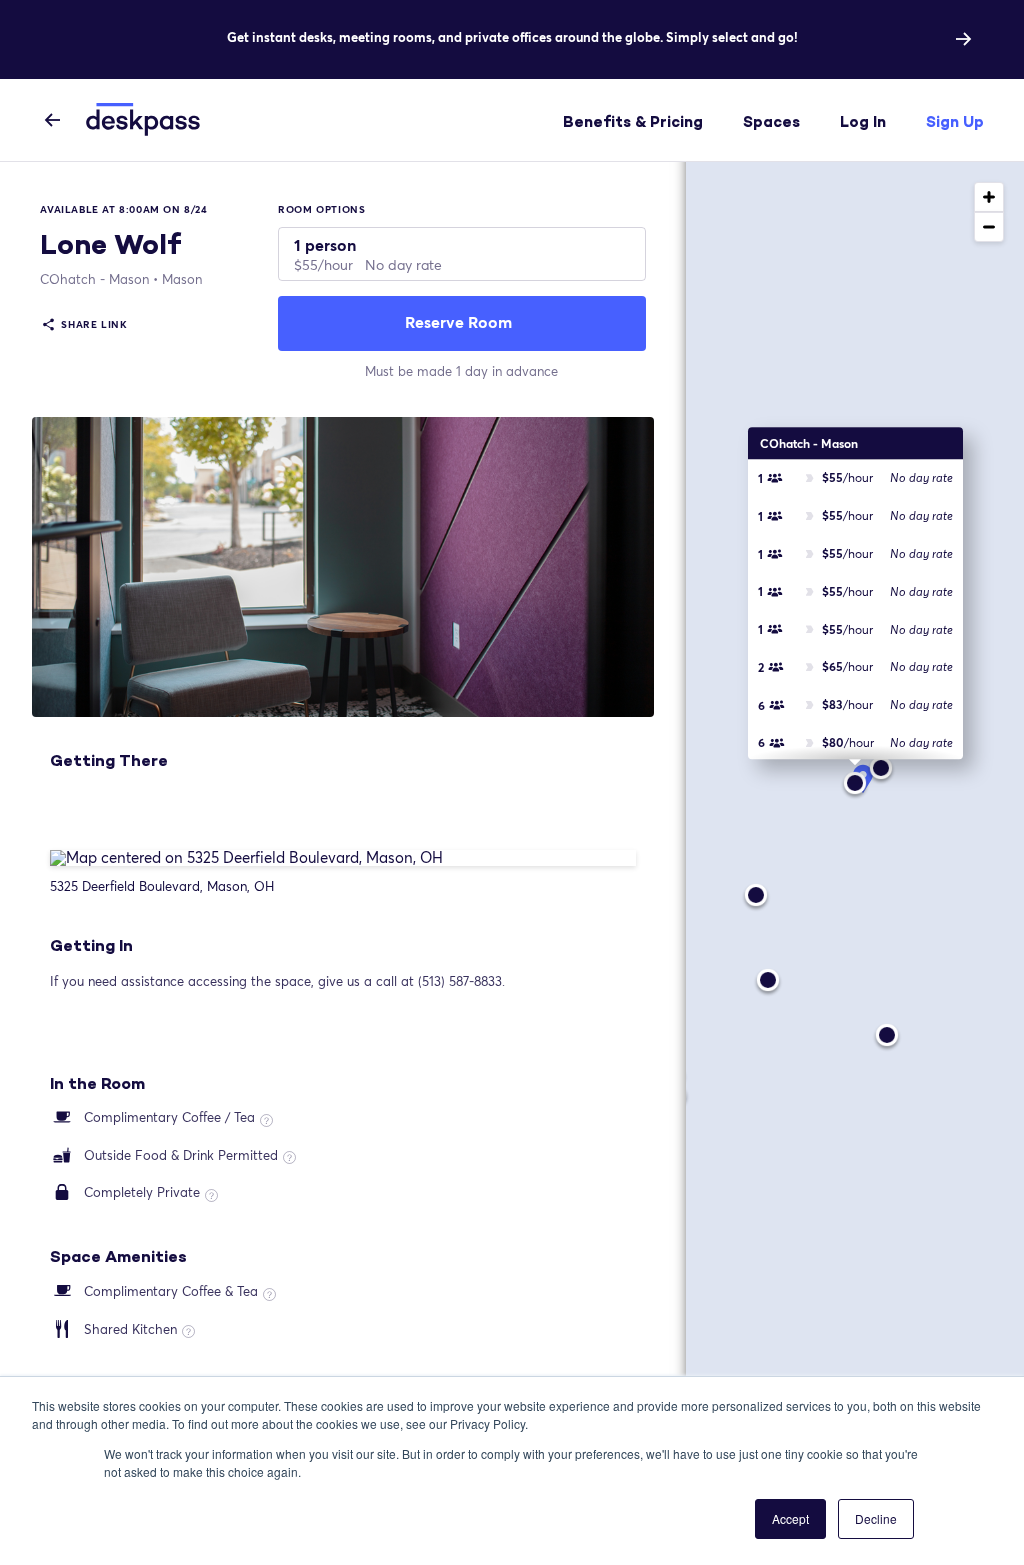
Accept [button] (790, 1518)
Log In (863, 121)
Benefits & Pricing (633, 121)
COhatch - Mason (94, 279)
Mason (182, 279)
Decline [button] (876, 1518)
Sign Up (955, 121)
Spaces (771, 121)
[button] (855, 771)
